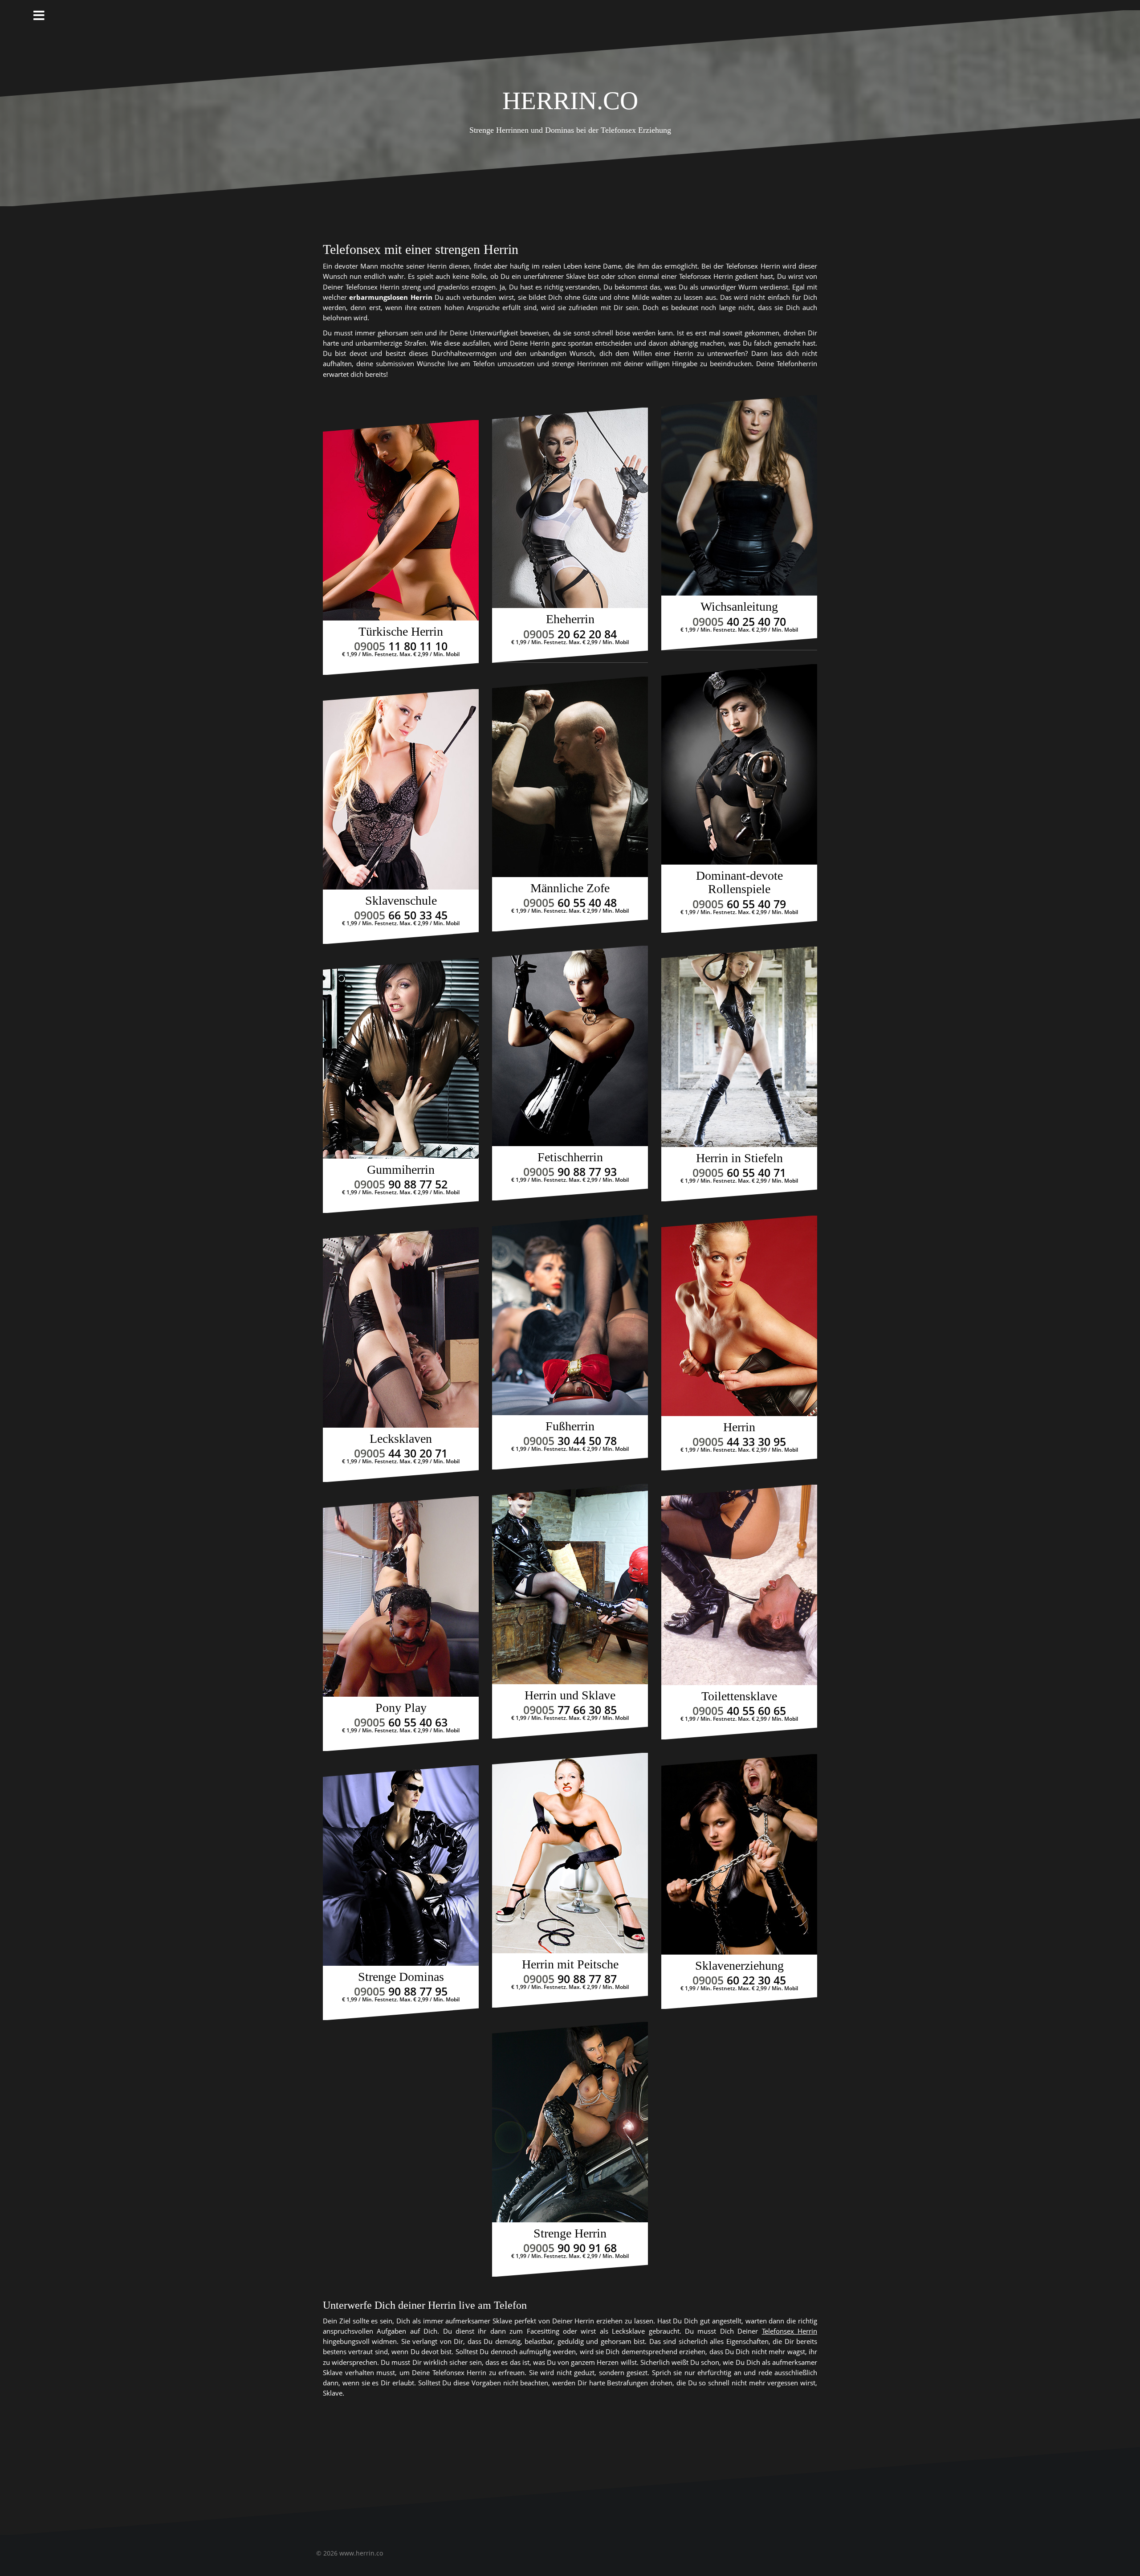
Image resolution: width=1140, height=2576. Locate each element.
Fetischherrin (570, 1157)
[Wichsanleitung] (739, 495)
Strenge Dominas (401, 1977)
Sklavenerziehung (739, 1966)
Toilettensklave (739, 1696)
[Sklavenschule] (401, 789)
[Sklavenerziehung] (739, 1854)
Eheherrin (570, 619)
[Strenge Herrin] (570, 2122)
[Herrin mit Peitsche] (570, 1853)
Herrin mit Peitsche (570, 1964)
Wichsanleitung (739, 606)
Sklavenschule (401, 900)
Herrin (739, 1427)
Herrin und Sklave (570, 1695)
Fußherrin (570, 1426)
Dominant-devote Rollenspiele (739, 882)
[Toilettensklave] (739, 1585)
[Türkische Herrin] (401, 520)
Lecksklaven (401, 1439)
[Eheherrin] (570, 508)
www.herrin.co (361, 2553)
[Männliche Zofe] (570, 777)
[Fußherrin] (570, 1315)
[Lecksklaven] (401, 1327)
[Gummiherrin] (401, 1058)
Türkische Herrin (401, 631)
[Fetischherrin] (570, 1046)
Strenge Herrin (570, 2233)
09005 (401, 646)
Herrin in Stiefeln (739, 1158)
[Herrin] (739, 1316)
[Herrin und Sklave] (570, 1584)
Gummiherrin (401, 1170)
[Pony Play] (401, 1596)
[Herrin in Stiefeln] (739, 1047)
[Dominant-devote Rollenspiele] (739, 764)
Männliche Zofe (570, 888)
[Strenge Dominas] (401, 1866)
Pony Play (401, 1708)
